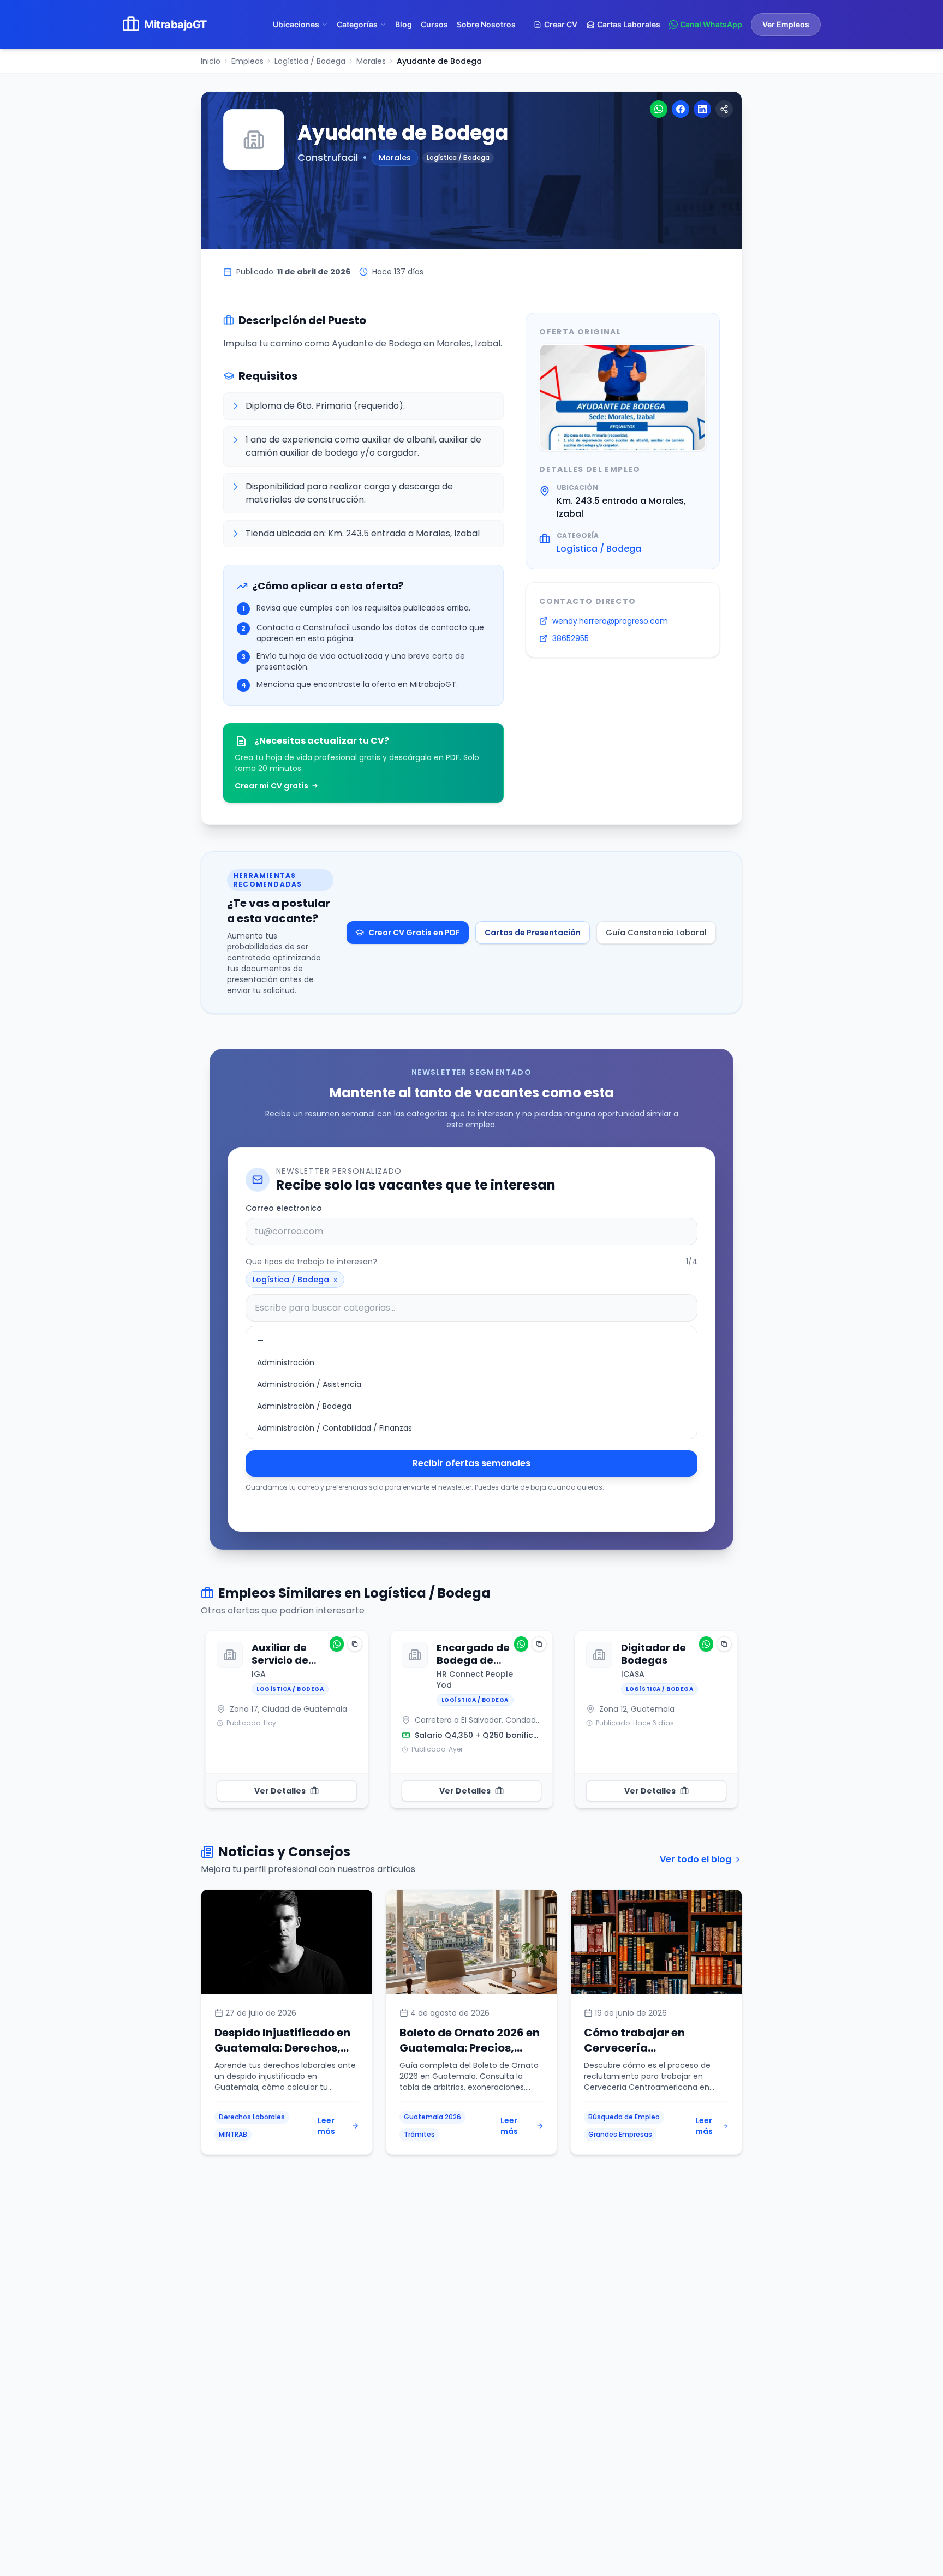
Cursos (434, 24)
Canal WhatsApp (711, 24)
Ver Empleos (786, 24)
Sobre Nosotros (486, 24)
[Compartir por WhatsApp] (337, 1644)
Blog (404, 24)
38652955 (571, 638)
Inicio (211, 61)
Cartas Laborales (629, 24)
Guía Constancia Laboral (656, 933)
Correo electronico (284, 1208)
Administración (286, 1362)
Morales (371, 61)
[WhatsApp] (659, 109)
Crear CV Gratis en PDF (414, 933)
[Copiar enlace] (724, 109)
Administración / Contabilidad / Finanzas (335, 1428)
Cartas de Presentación (533, 933)
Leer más (326, 2126)
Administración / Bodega (304, 1406)
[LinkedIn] (702, 109)
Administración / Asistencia (309, 1384)
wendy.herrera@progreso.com (610, 621)
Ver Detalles (280, 1791)
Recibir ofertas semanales (471, 1463)
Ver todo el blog (696, 1859)
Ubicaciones (296, 24)
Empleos (247, 61)
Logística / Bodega (310, 61)
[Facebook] (681, 109)
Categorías (357, 24)
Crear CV (561, 24)
